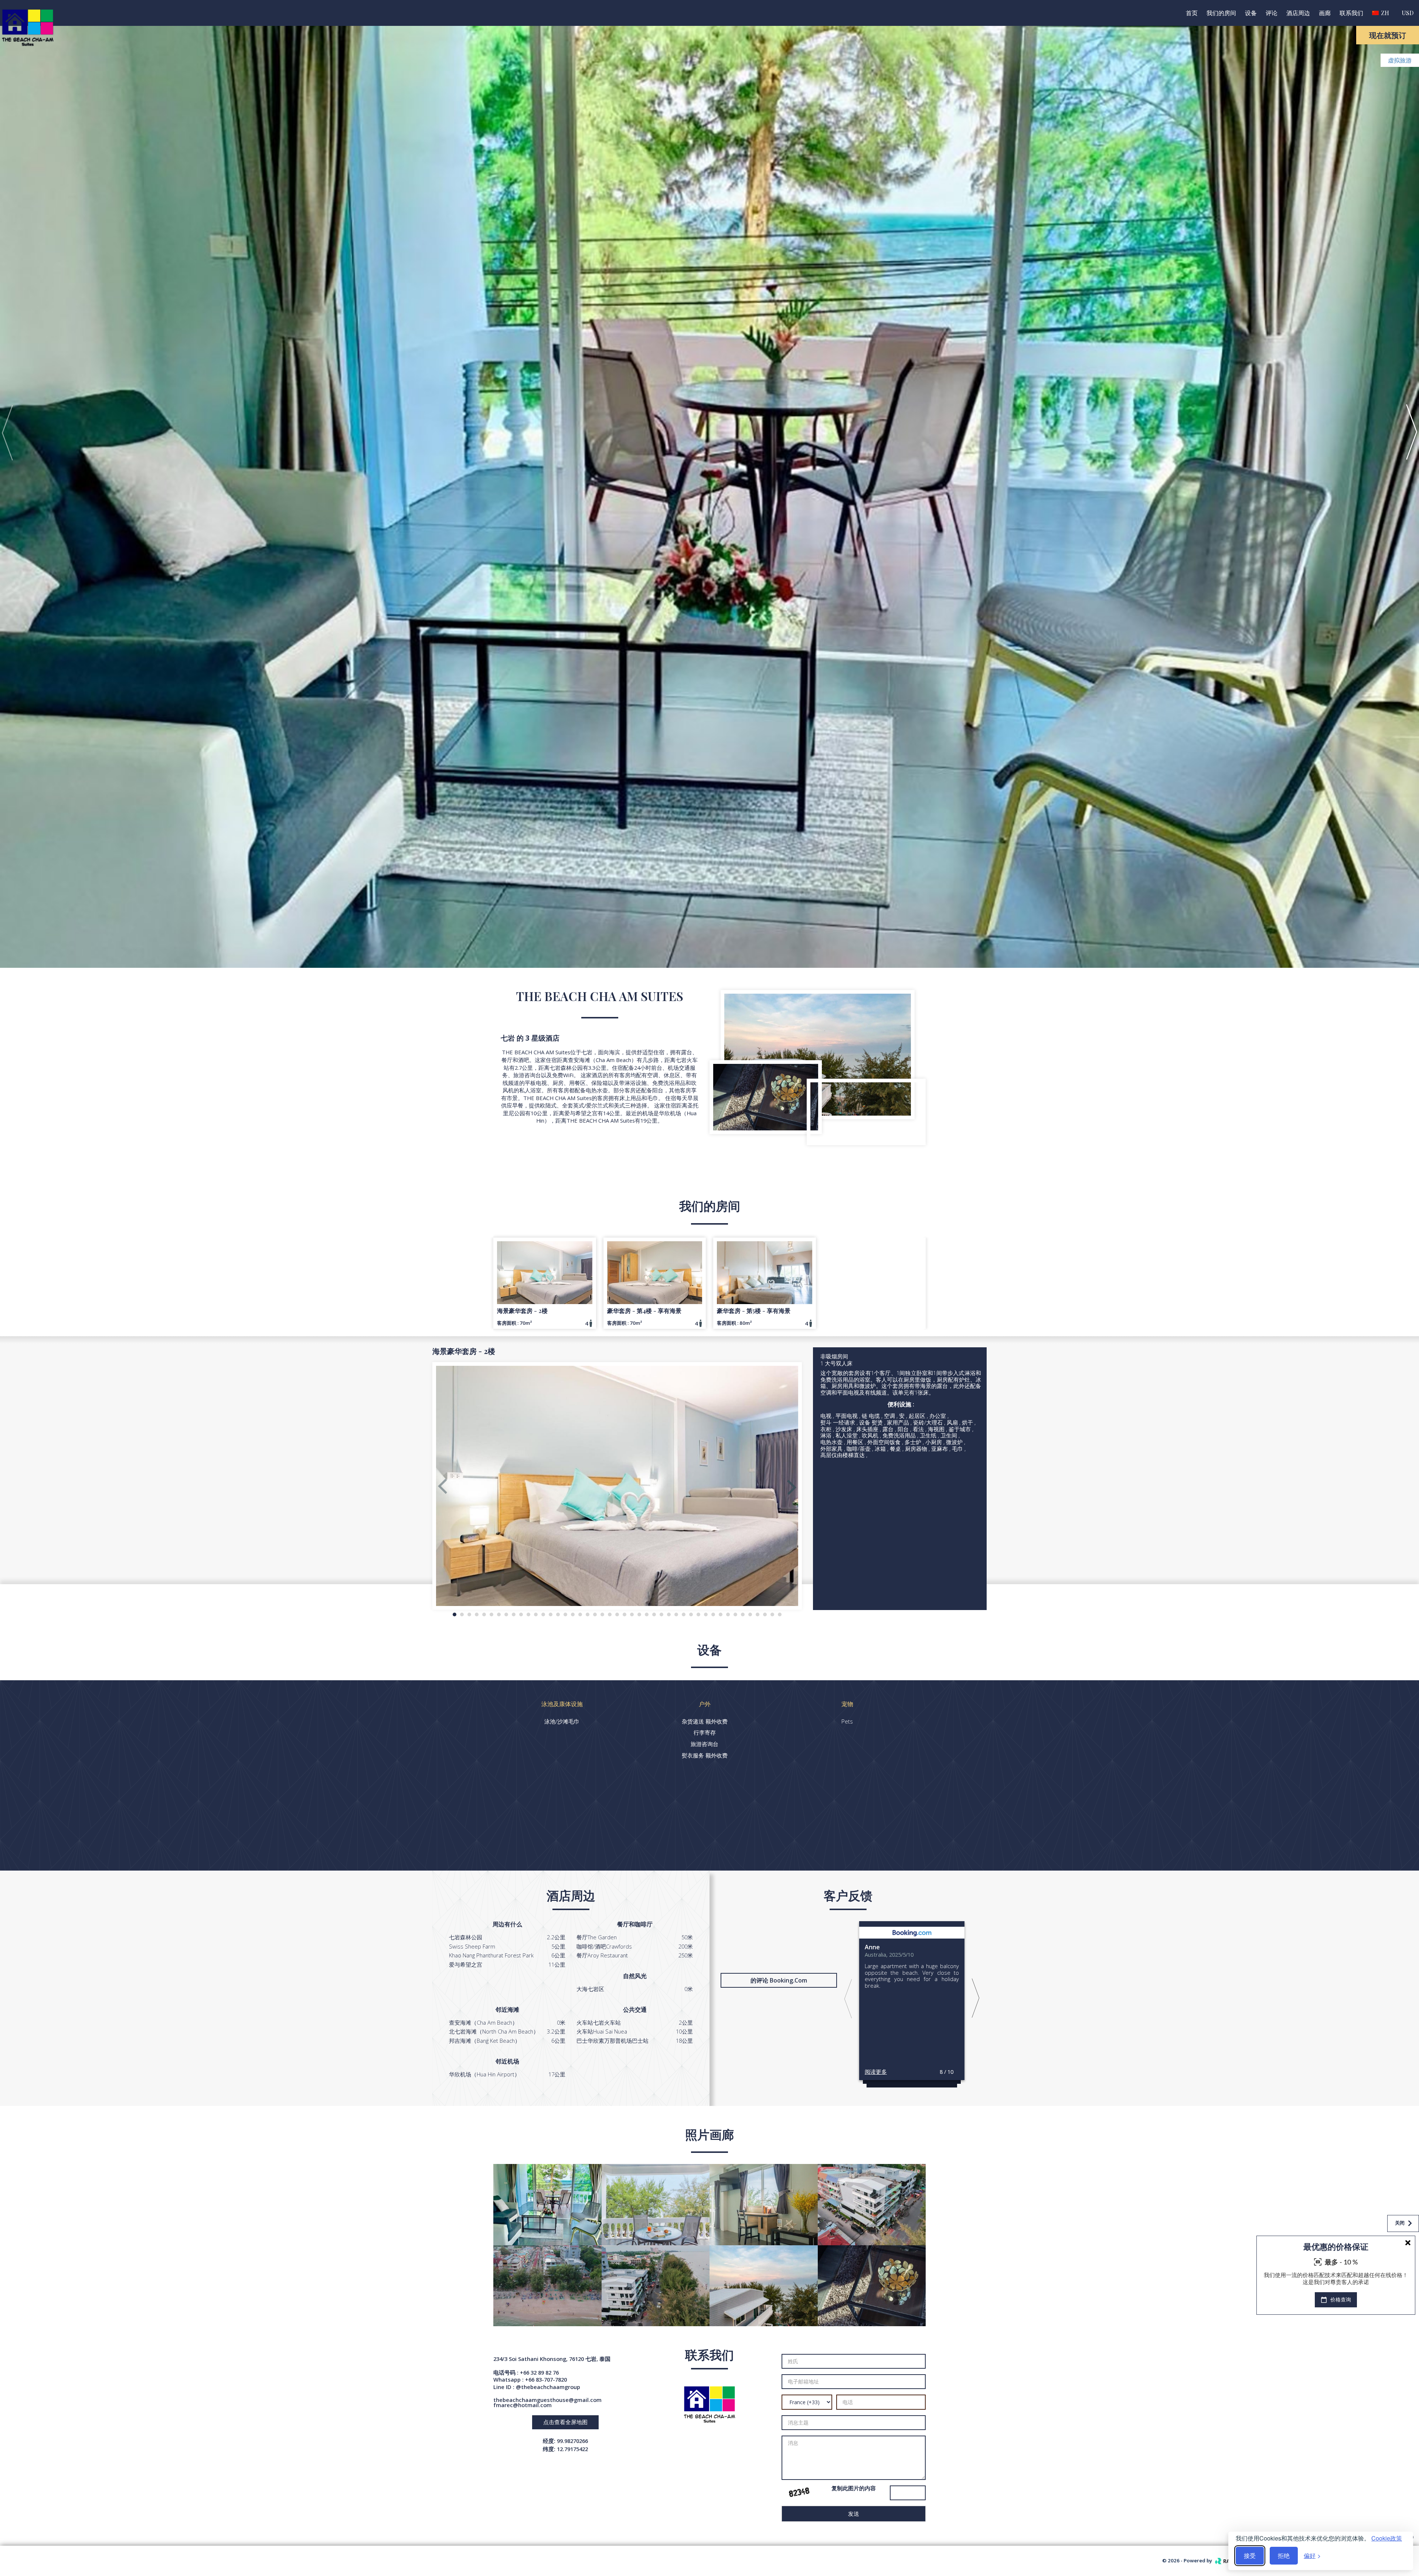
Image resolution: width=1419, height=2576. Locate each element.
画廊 (1325, 13)
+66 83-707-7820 (546, 2379)
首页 (1192, 13)
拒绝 (1284, 2555)
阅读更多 (876, 2071)
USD (1408, 13)
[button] (455, 1614)
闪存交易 (1398, 2311)
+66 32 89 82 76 (539, 2372)
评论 (1272, 13)
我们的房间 (1221, 13)
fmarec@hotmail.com (523, 2405)
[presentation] (7, 432)
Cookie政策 (1387, 2538)
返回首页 (1395, 2537)
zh (1384, 13)
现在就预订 (1388, 35)
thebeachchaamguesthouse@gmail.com (547, 2400)
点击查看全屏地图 (565, 2422)
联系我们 (1351, 13)
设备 (1251, 13)
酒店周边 (1298, 13)
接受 (1250, 2555)
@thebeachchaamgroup (548, 2387)
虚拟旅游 (1400, 60)
